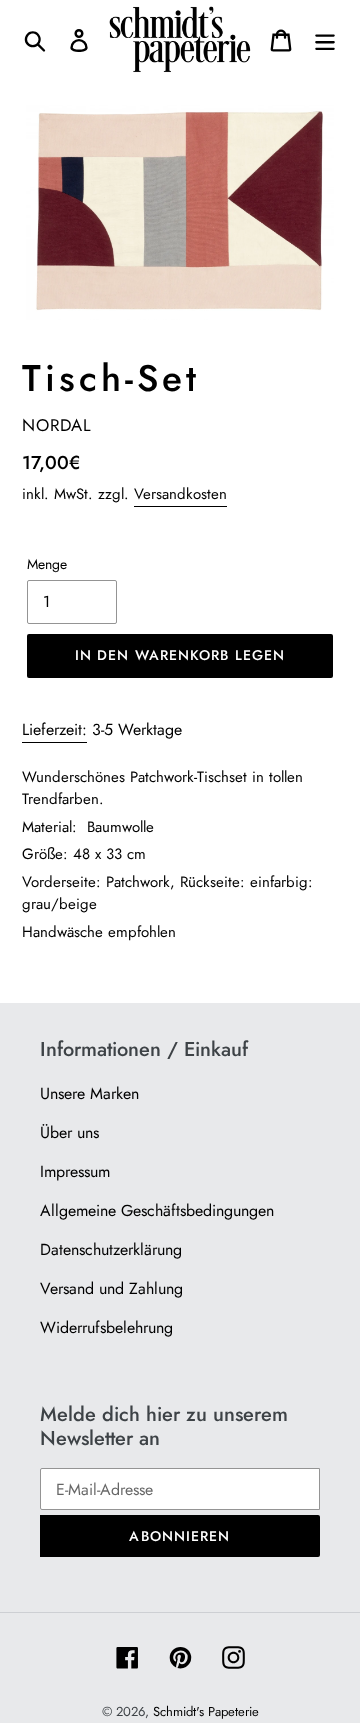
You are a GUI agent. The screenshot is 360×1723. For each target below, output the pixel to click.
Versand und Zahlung (111, 1288)
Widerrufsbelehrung (106, 1327)
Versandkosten (180, 494)
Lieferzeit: (54, 729)
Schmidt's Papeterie (206, 1711)
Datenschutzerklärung (111, 1249)
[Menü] (325, 39)
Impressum (75, 1171)
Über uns (69, 1132)
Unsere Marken (89, 1093)
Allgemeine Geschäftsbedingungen (157, 1210)
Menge (47, 564)
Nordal (57, 425)
